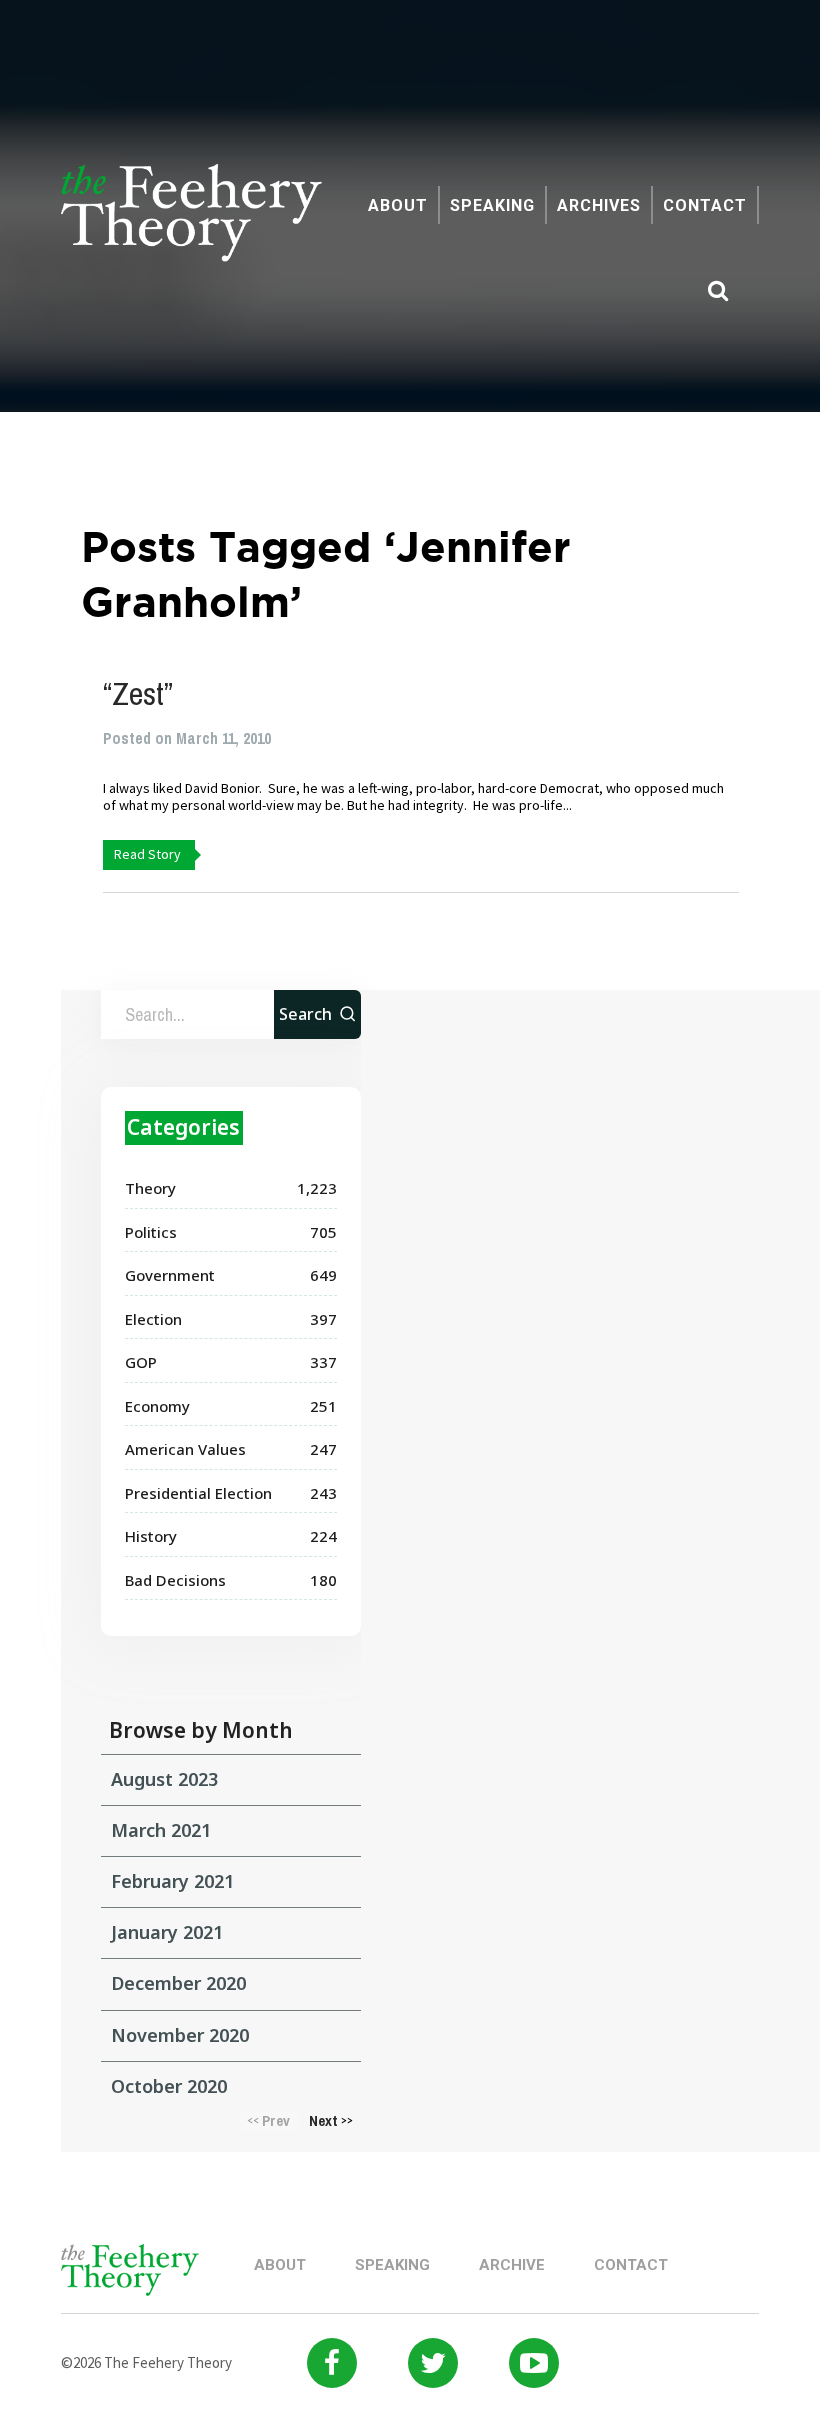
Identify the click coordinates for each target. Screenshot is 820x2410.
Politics (151, 1232)
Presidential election (198, 1493)
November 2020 (180, 2035)
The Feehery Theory (191, 224)
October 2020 (169, 2086)
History (151, 1536)
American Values (185, 1449)
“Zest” (138, 693)
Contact (705, 205)
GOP (141, 1362)
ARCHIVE (512, 2265)
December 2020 (178, 1983)
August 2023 (164, 1779)
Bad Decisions (175, 1580)
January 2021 (167, 1932)
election (153, 1319)
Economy (157, 1406)
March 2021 (161, 1830)
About (398, 205)
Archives (599, 205)
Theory (150, 1188)
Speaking (492, 205)
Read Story (147, 854)
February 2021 (172, 1881)
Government (170, 1275)
